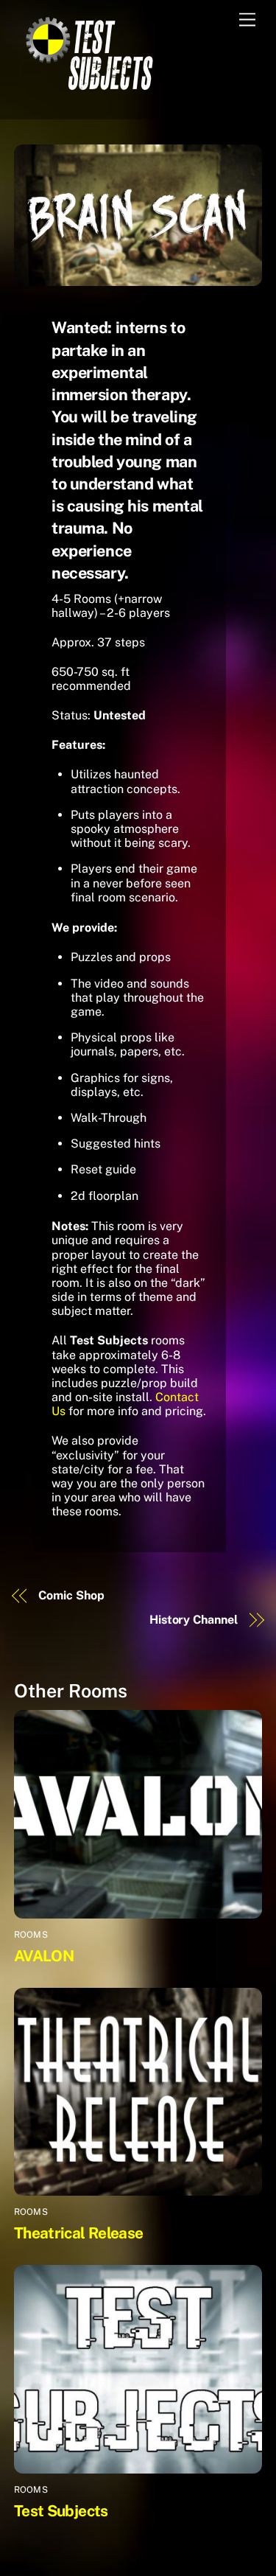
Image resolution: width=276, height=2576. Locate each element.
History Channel (194, 1620)
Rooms (31, 1935)
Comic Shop (71, 1595)
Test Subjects (61, 2511)
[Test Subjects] (88, 92)
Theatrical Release (79, 2233)
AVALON (44, 1956)
